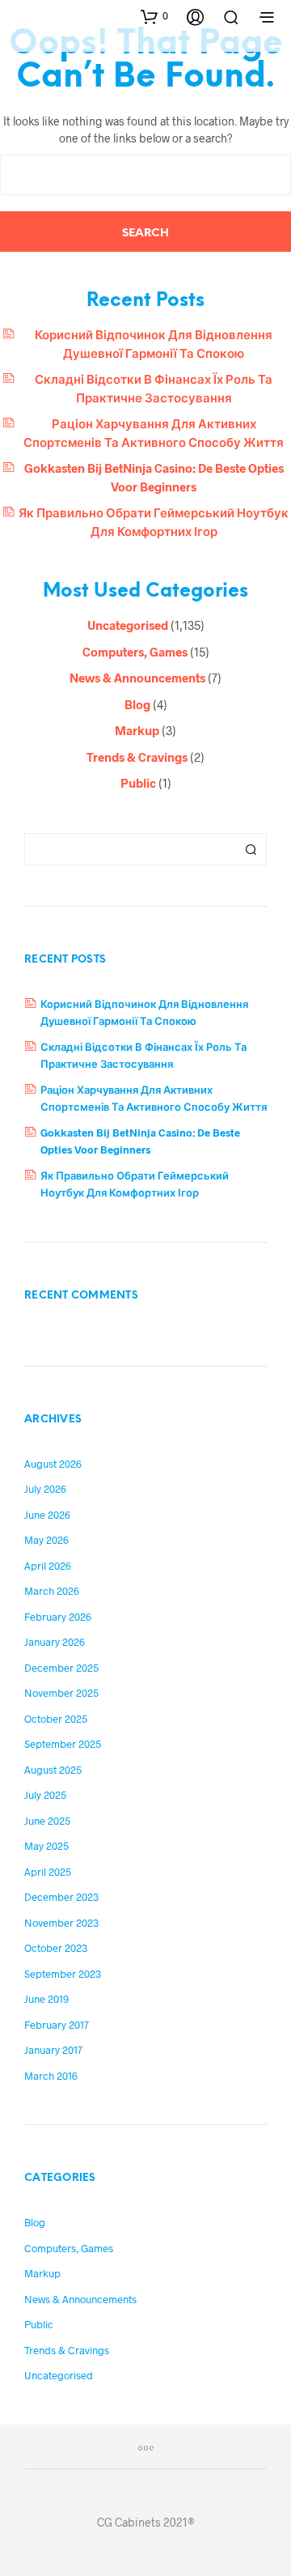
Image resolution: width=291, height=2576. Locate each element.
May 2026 (46, 1540)
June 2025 (47, 1821)
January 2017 (53, 2050)
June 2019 (46, 1999)
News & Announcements (137, 678)
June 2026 (47, 1515)
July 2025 (45, 1795)
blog (137, 704)
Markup (137, 730)
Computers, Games (135, 652)
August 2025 (53, 1770)
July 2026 (45, 1489)
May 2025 (46, 1846)
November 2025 (61, 1693)
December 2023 (61, 1897)
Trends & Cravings (137, 757)
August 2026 (53, 1464)
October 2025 (56, 1719)
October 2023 (56, 1948)
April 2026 (48, 1566)
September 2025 (63, 1744)
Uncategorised (128, 625)
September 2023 (63, 1974)
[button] (154, 16)
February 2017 (57, 2025)
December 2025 (61, 1668)
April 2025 (48, 1872)
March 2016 (51, 2076)
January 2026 (55, 1642)
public (138, 783)
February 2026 (58, 1617)
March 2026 (52, 1591)
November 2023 (61, 1923)
